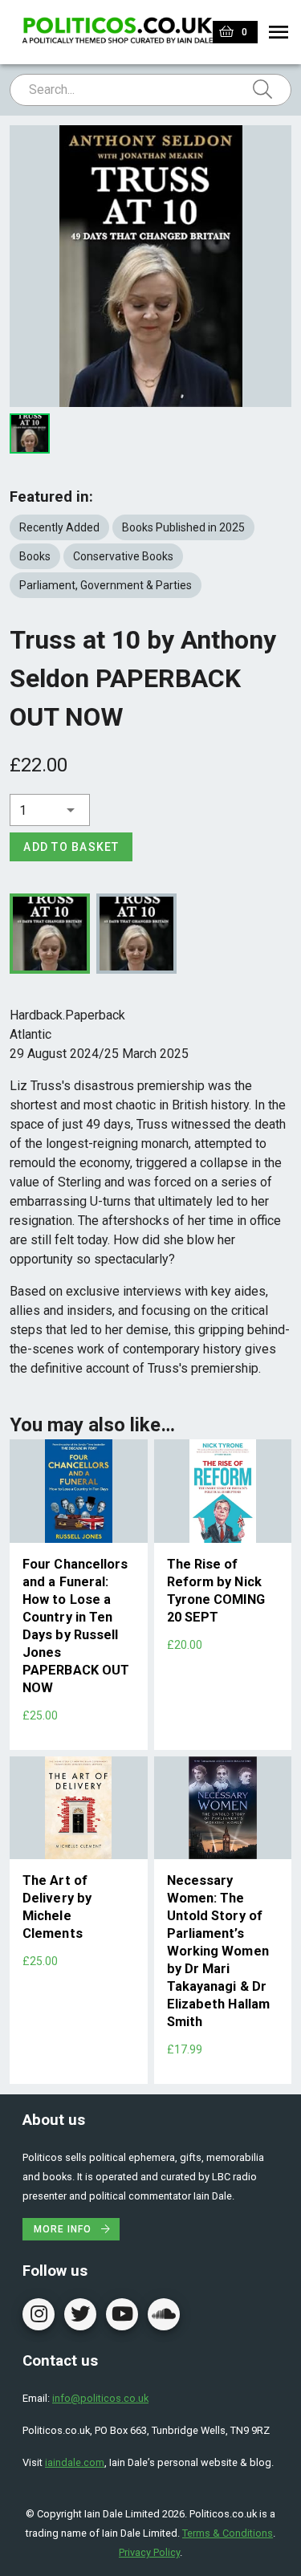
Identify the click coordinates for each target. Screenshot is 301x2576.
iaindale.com (75, 2462)
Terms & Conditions (228, 2533)
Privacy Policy (149, 2552)
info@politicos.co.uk (100, 2398)
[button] (50, 810)
